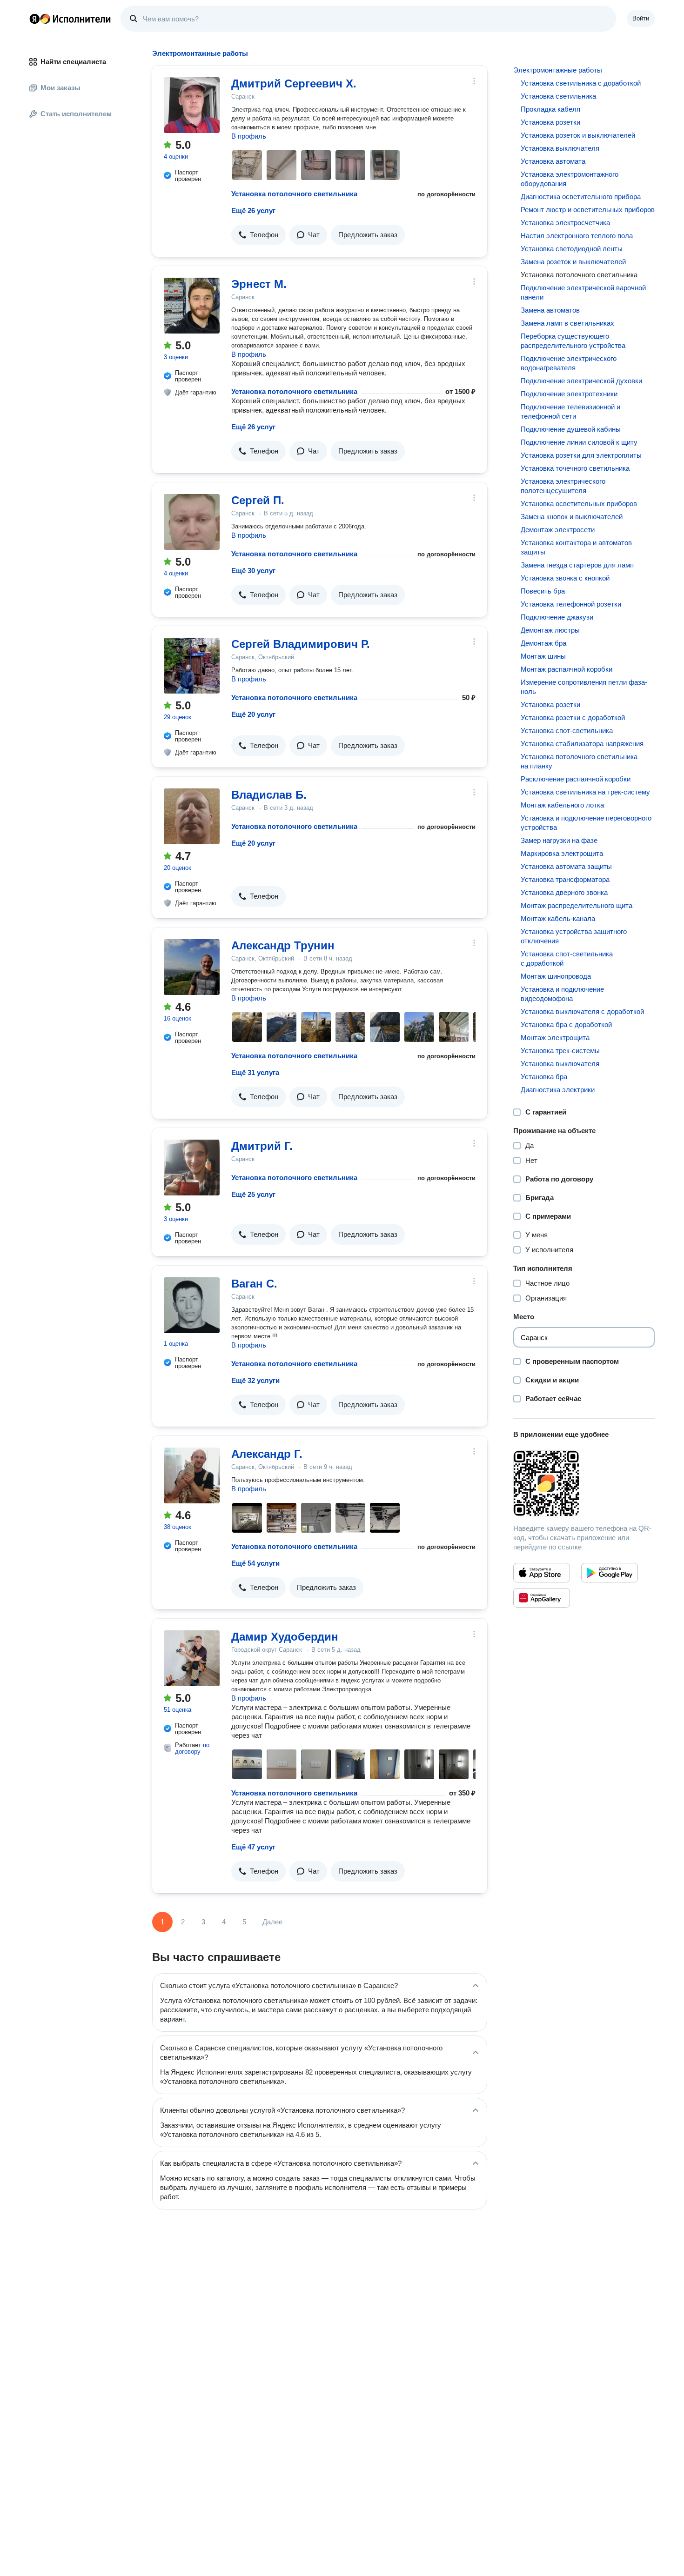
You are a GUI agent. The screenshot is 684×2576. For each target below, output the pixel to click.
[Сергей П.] (192, 522)
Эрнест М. (259, 284)
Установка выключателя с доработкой (582, 1011)
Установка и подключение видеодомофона (562, 994)
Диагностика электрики (558, 1090)
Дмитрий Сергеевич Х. (294, 83)
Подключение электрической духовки (581, 381)
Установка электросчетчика (565, 223)
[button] (258, 235)
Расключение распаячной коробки (576, 779)
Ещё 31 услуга (255, 1072)
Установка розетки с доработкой (573, 717)
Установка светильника (558, 96)
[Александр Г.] (192, 1475)
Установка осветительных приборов (579, 504)
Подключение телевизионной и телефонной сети (570, 411)
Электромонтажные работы (558, 70)
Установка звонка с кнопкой (565, 578)
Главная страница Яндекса (34, 19)
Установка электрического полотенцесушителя (563, 486)
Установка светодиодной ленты (572, 249)
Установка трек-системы (560, 1051)
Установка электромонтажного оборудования (570, 179)
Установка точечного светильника (575, 468)
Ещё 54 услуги (255, 1563)
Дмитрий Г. (262, 1146)
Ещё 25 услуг (253, 1194)
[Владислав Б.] (192, 816)
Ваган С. (254, 1284)
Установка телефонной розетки (571, 604)
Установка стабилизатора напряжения (582, 744)
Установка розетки (550, 122)
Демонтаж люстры (550, 630)
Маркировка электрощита (562, 853)
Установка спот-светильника (567, 731)
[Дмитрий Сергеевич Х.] (192, 105)
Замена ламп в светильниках (567, 323)
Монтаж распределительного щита (577, 905)
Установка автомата (553, 161)
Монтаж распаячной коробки (567, 669)
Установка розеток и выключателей (578, 135)
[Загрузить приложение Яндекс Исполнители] (584, 1483)
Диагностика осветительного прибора (581, 197)
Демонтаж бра (543, 643)
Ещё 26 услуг (253, 210)
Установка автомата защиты (566, 866)
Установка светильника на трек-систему (585, 792)
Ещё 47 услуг (253, 1847)
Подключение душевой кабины (571, 429)
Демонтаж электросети (558, 530)
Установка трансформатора (565, 879)
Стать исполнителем (76, 114)
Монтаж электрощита (555, 1038)
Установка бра (544, 1077)
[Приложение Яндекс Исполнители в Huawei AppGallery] (542, 1598)
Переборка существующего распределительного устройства (573, 341)
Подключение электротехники (569, 394)
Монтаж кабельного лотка (562, 805)
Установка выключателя (560, 148)
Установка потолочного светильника (294, 194)
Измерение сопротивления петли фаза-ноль (584, 687)
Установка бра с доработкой (566, 1024)
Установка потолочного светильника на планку (579, 761)
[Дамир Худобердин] (192, 1658)
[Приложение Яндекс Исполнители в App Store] (542, 1573)
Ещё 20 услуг (253, 714)
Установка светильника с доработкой (581, 83)
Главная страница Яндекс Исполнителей (70, 19)
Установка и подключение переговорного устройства (586, 823)
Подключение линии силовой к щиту (579, 442)
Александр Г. (267, 1454)
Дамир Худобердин (285, 1637)
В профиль (249, 136)
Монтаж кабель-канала (558, 918)
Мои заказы (60, 88)
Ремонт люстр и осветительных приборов (588, 210)
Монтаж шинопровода (556, 976)
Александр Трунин (283, 945)
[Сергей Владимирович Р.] (192, 666)
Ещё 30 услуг (253, 571)
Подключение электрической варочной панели (583, 292)
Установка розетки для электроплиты (581, 455)
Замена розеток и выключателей (573, 262)
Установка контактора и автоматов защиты (576, 547)
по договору (192, 1748)
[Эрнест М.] (192, 306)
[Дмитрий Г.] (192, 1168)
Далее (272, 1922)
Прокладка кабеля (550, 109)
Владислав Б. (269, 795)
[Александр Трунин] (192, 967)
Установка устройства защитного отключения (574, 936)
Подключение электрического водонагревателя (569, 363)
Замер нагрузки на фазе (559, 840)
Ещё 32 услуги (255, 1380)
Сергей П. (258, 500)
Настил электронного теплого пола (577, 236)
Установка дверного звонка (564, 892)
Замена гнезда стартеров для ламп (577, 565)
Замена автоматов (550, 310)
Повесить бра (543, 591)
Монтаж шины (543, 656)
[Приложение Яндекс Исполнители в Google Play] (610, 1573)
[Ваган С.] (192, 1305)
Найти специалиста (73, 62)
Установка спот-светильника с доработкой (567, 958)
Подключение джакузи (557, 617)
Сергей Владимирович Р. (301, 644)
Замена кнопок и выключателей (572, 517)
